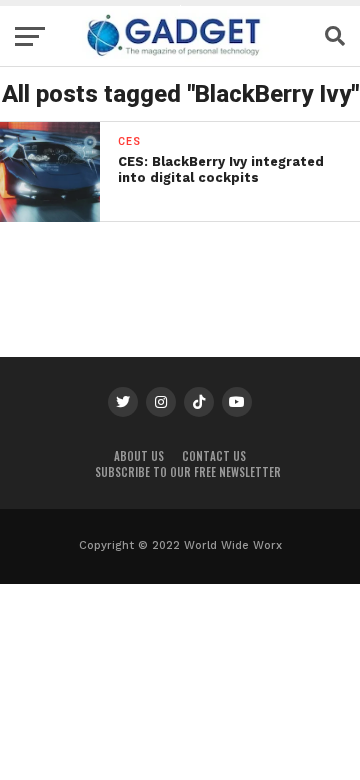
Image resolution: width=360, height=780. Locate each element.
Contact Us (214, 456)
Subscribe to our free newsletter (188, 472)
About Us (139, 456)
